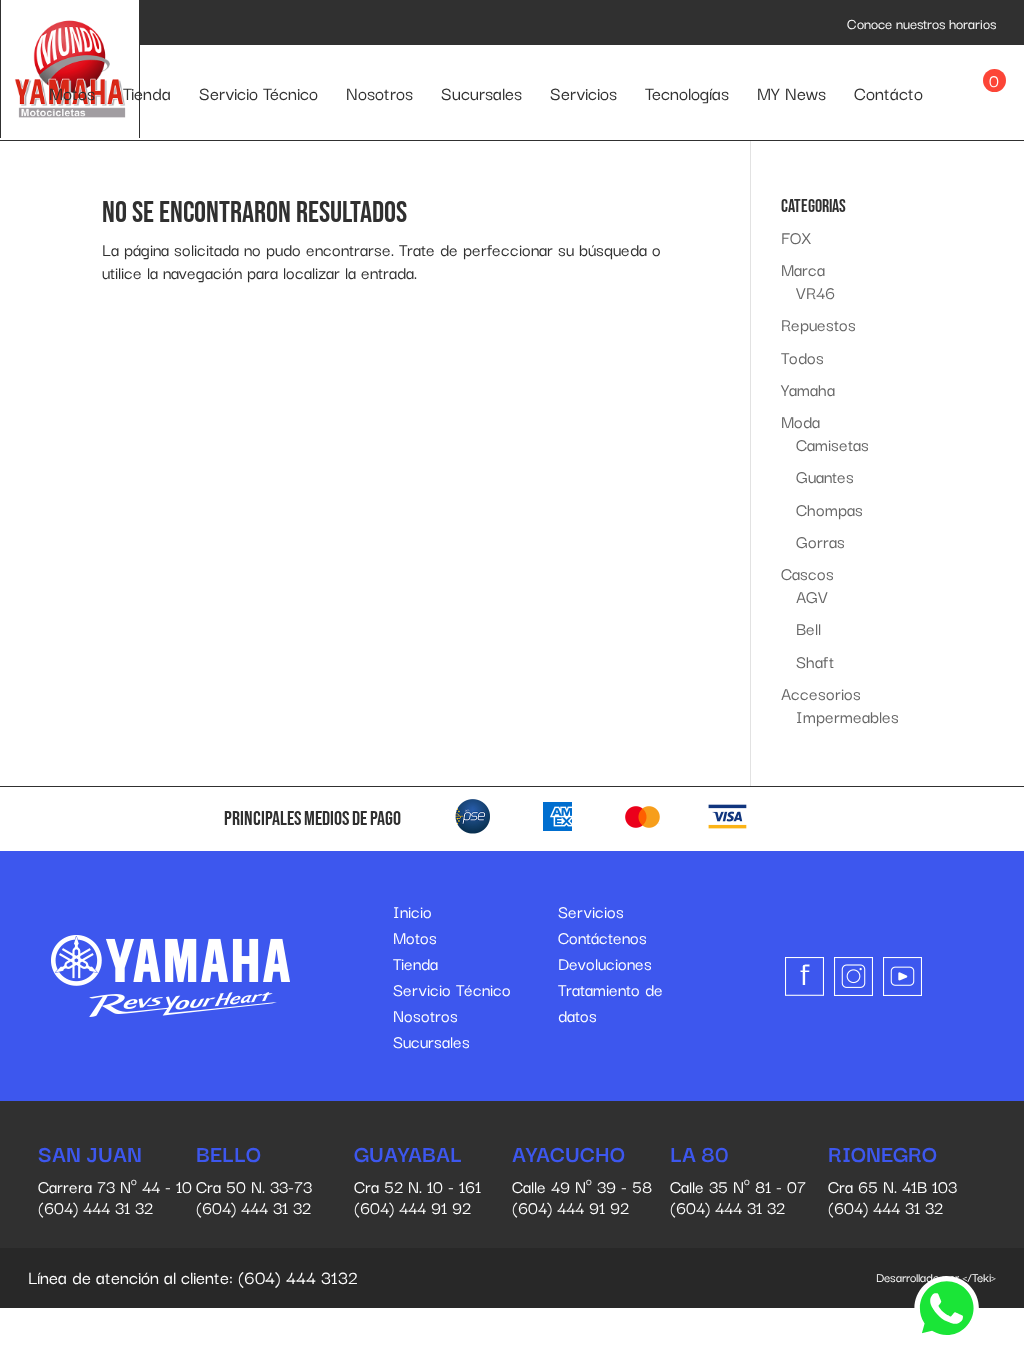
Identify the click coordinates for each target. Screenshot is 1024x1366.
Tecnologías (687, 92)
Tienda (147, 92)
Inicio (412, 911)
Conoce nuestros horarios (921, 23)
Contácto (888, 92)
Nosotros (379, 92)
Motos (72, 92)
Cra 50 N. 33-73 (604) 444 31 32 (254, 1180)
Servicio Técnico (258, 92)
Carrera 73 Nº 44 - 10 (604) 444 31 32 (115, 1180)
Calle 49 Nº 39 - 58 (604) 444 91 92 (582, 1180)
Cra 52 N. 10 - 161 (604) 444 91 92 (417, 1180)
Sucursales (481, 92)
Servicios (583, 92)
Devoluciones (605, 963)
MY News (791, 92)
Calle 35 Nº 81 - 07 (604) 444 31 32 (738, 1180)
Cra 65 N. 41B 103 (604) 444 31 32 (892, 1180)
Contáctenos (602, 937)
